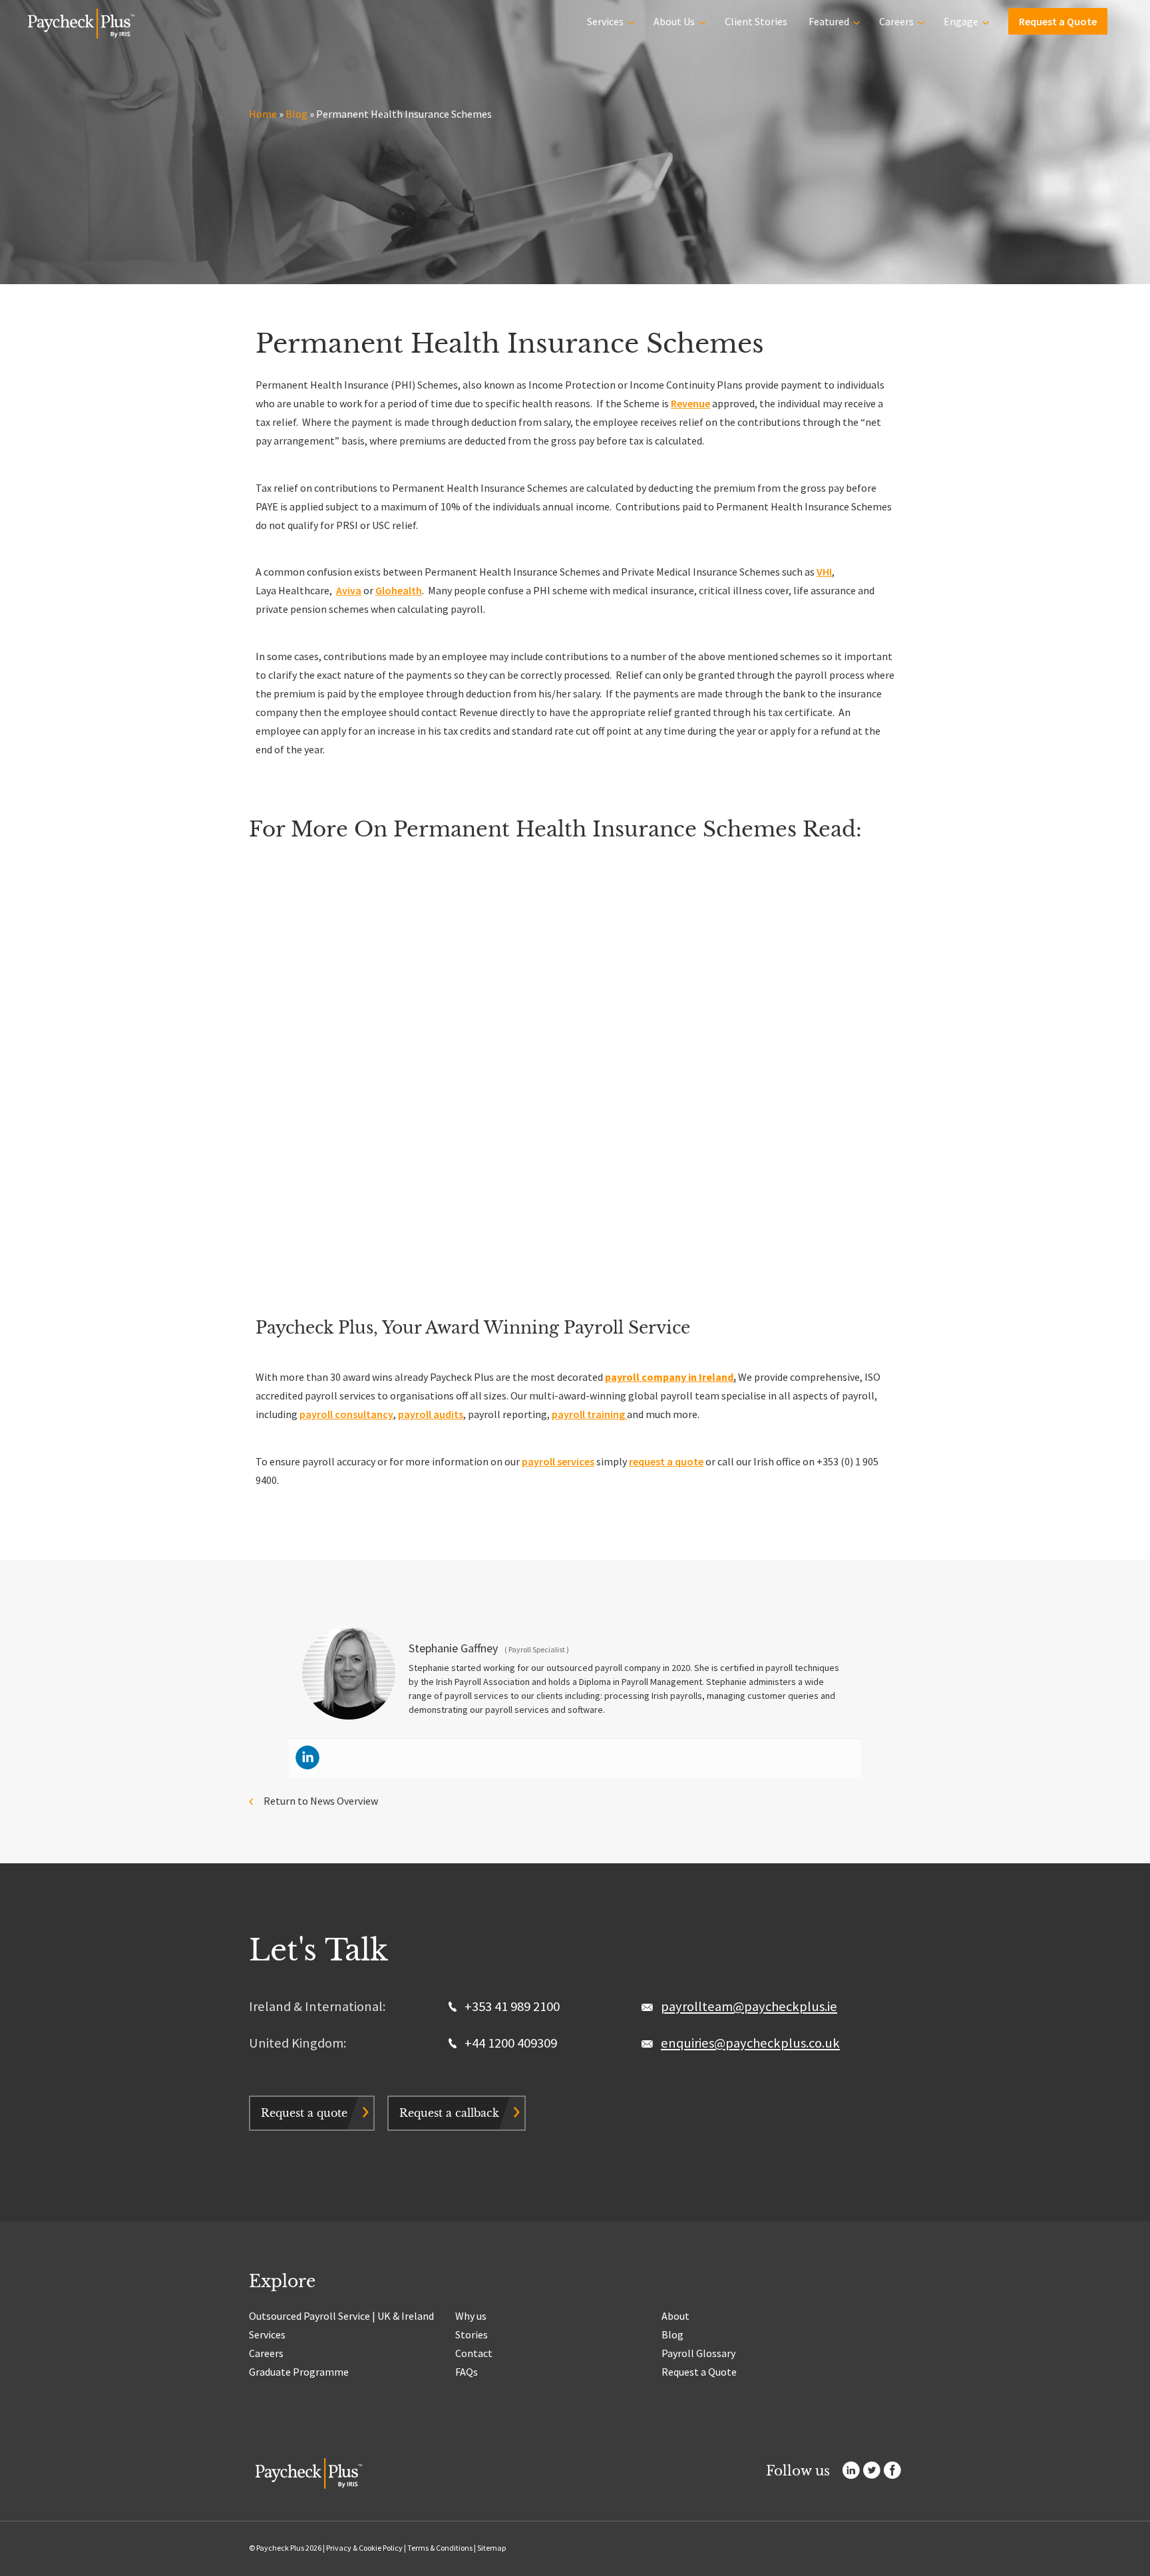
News (334, 1023)
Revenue (690, 403)
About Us (674, 21)
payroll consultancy (346, 1414)
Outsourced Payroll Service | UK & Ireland (341, 2316)
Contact (474, 2353)
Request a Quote (1058, 21)
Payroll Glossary (698, 2353)
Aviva (349, 590)
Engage (961, 21)
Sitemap (491, 2548)
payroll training (589, 1414)
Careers (896, 21)
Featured (829, 21)
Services (605, 21)
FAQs (467, 2372)
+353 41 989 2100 (511, 2006)
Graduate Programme (299, 2372)
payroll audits (431, 1414)
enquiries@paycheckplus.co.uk (750, 2043)
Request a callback (449, 2113)
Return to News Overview (321, 1801)
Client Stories (756, 21)
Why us (471, 2316)
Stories (472, 2334)
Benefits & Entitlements (261, 1023)
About (675, 2316)
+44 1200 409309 (509, 2043)
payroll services (558, 1461)
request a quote (666, 1461)
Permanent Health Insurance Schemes (301, 1088)
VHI (824, 572)
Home (263, 114)
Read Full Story (253, 1155)
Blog (296, 114)
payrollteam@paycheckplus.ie (749, 2006)
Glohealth (399, 590)
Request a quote (304, 2113)
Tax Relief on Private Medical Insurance (834, 1088)
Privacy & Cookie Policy (364, 2548)
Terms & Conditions (440, 2548)
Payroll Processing (602, 1141)
